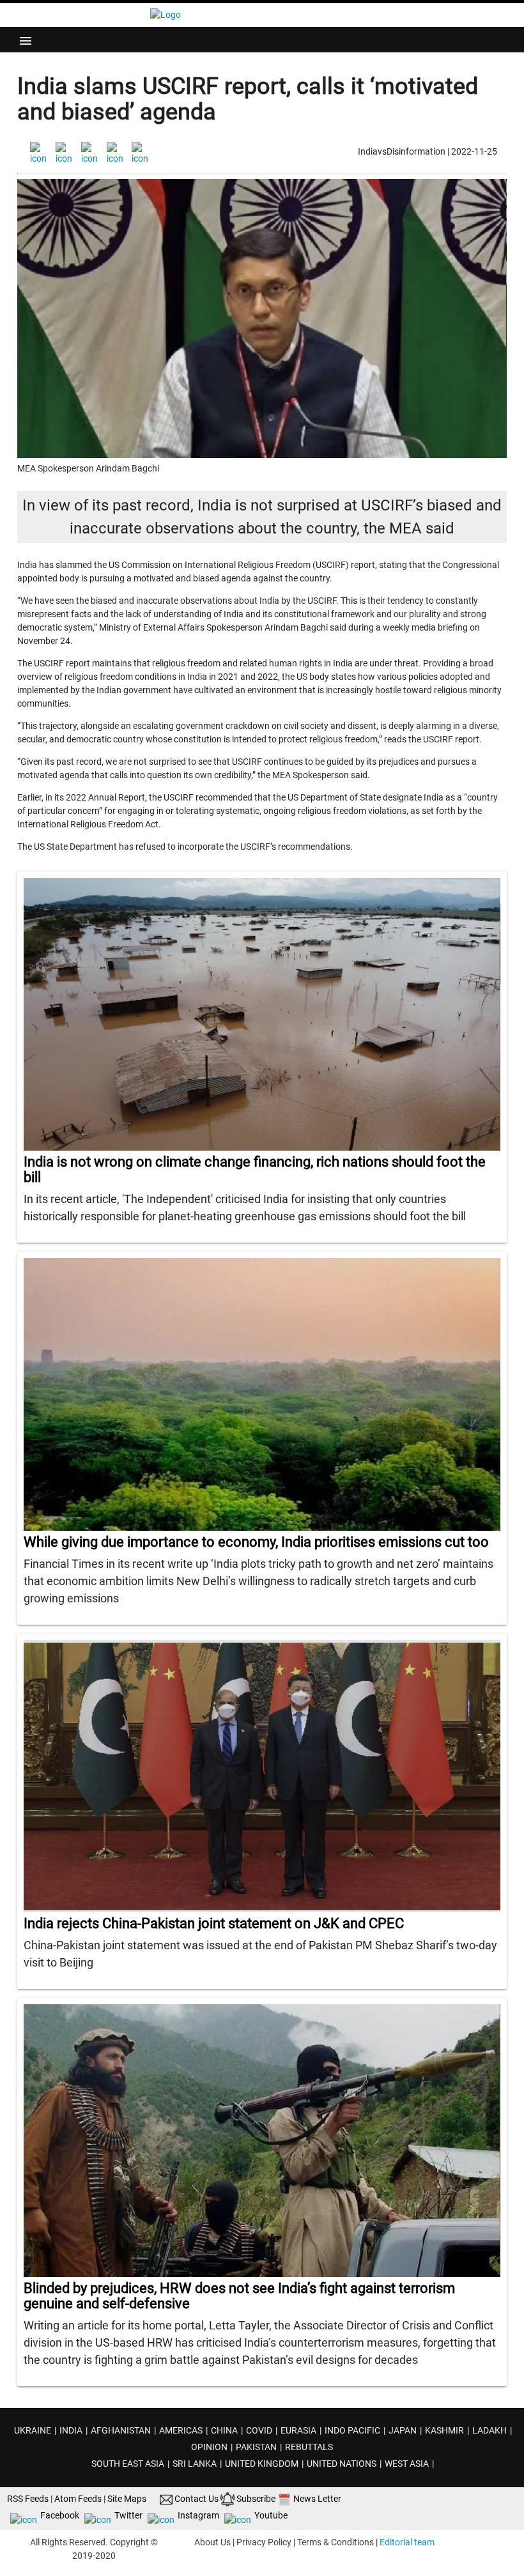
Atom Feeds (78, 2499)
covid (259, 2430)
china (224, 2430)
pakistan (256, 2447)
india (71, 2430)
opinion (209, 2447)
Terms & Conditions (335, 2542)
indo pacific (352, 2430)
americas (181, 2430)
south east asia (128, 2464)
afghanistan (121, 2430)
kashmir (444, 2430)
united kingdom (262, 2464)
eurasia (298, 2430)
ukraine (33, 2430)
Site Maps (127, 2499)
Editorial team (407, 2542)
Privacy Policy (264, 2542)
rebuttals (309, 2447)
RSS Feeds (28, 2499)
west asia (407, 2464)
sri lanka (195, 2464)
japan (403, 2430)
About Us (212, 2542)
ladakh (489, 2430)
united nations (342, 2464)
